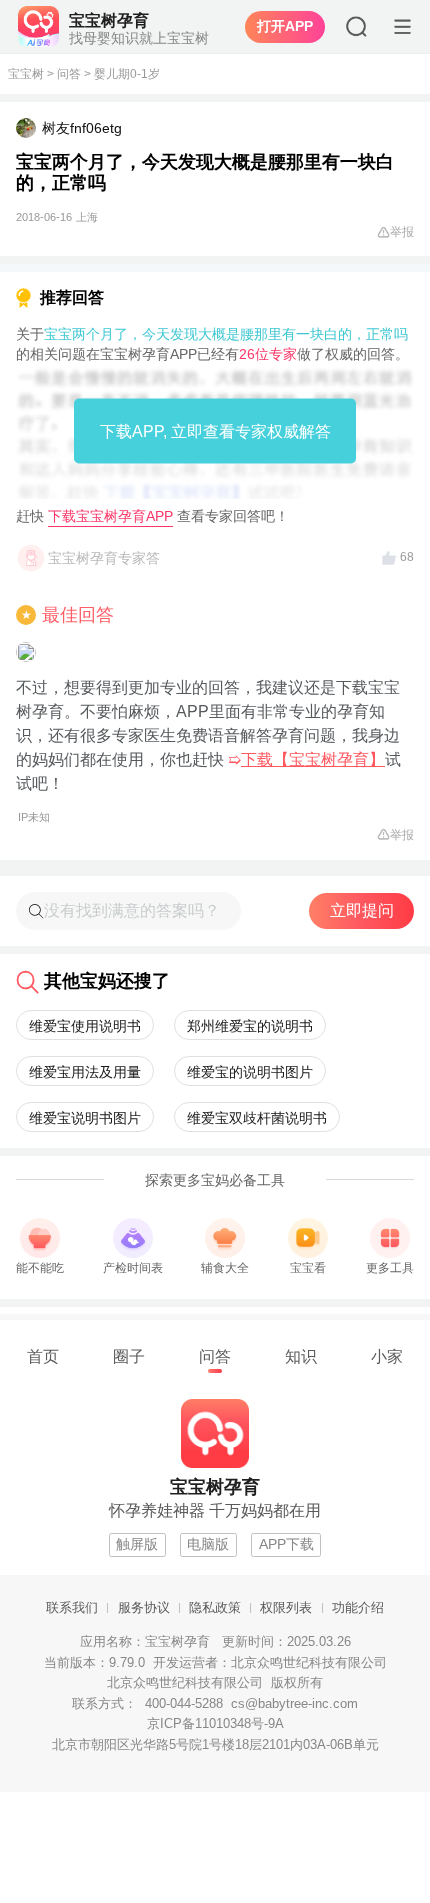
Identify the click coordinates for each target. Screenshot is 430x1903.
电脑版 (208, 1544)
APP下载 (286, 1544)
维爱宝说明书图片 (85, 1118)
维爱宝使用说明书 (85, 1026)
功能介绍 (358, 1608)
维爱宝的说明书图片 (250, 1072)
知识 (301, 1356)
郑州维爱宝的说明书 (250, 1026)
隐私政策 (215, 1608)
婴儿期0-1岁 (127, 74)
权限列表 (286, 1608)
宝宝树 (26, 74)
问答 (69, 74)
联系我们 (72, 1608)
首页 (43, 1356)
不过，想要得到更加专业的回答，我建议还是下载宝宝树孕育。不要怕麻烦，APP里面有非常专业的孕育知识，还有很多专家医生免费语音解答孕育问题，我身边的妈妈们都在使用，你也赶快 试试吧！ (208, 751)
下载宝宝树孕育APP (110, 516)
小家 (387, 1356)
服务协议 (144, 1608)
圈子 (129, 1356)
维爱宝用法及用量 (85, 1072)
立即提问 (362, 910)
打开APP (285, 26)
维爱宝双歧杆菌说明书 (257, 1118)
